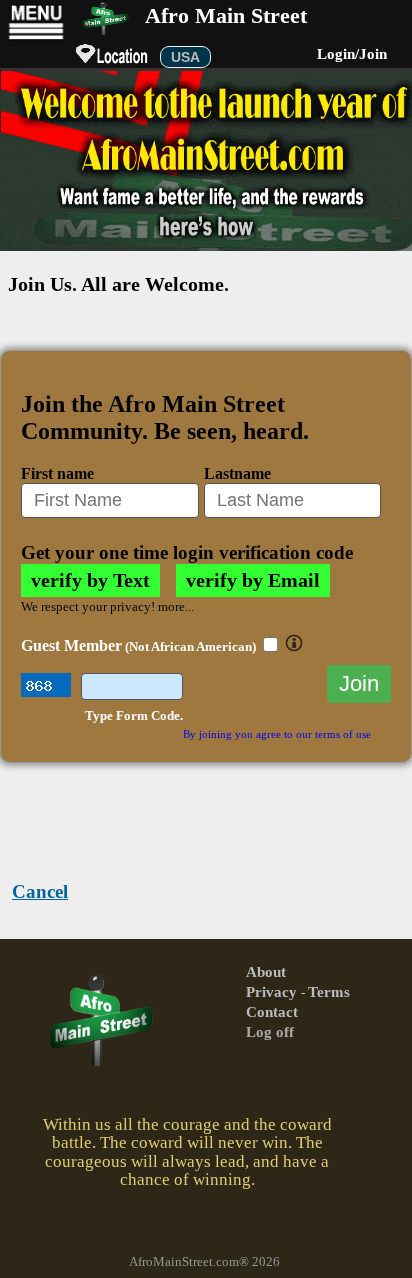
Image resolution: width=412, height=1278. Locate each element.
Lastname (237, 473)
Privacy (273, 991)
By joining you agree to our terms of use (277, 734)
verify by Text (90, 580)
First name (57, 473)
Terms (329, 991)
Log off (270, 1031)
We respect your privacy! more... (107, 607)
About (266, 971)
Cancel (40, 891)
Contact (272, 1011)
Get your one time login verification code (187, 552)
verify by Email (253, 580)
